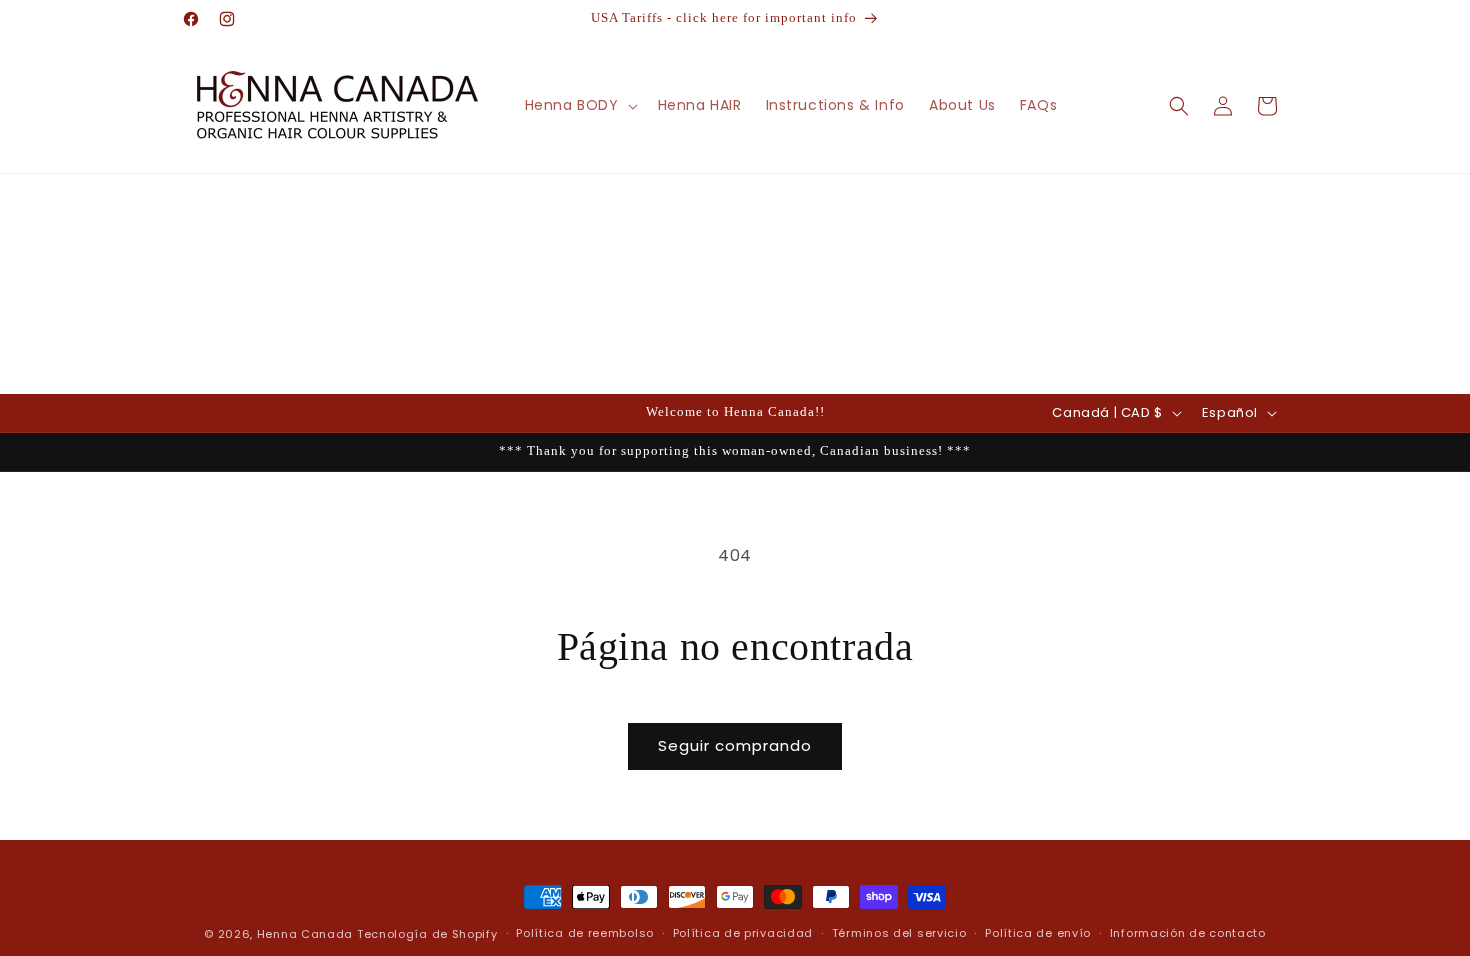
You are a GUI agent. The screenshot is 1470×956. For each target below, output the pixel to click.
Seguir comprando (735, 745)
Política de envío (1038, 933)
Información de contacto (1188, 933)
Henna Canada (305, 934)
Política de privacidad (743, 933)
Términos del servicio (899, 933)
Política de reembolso (585, 933)
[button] (579, 105)
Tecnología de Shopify (427, 934)
